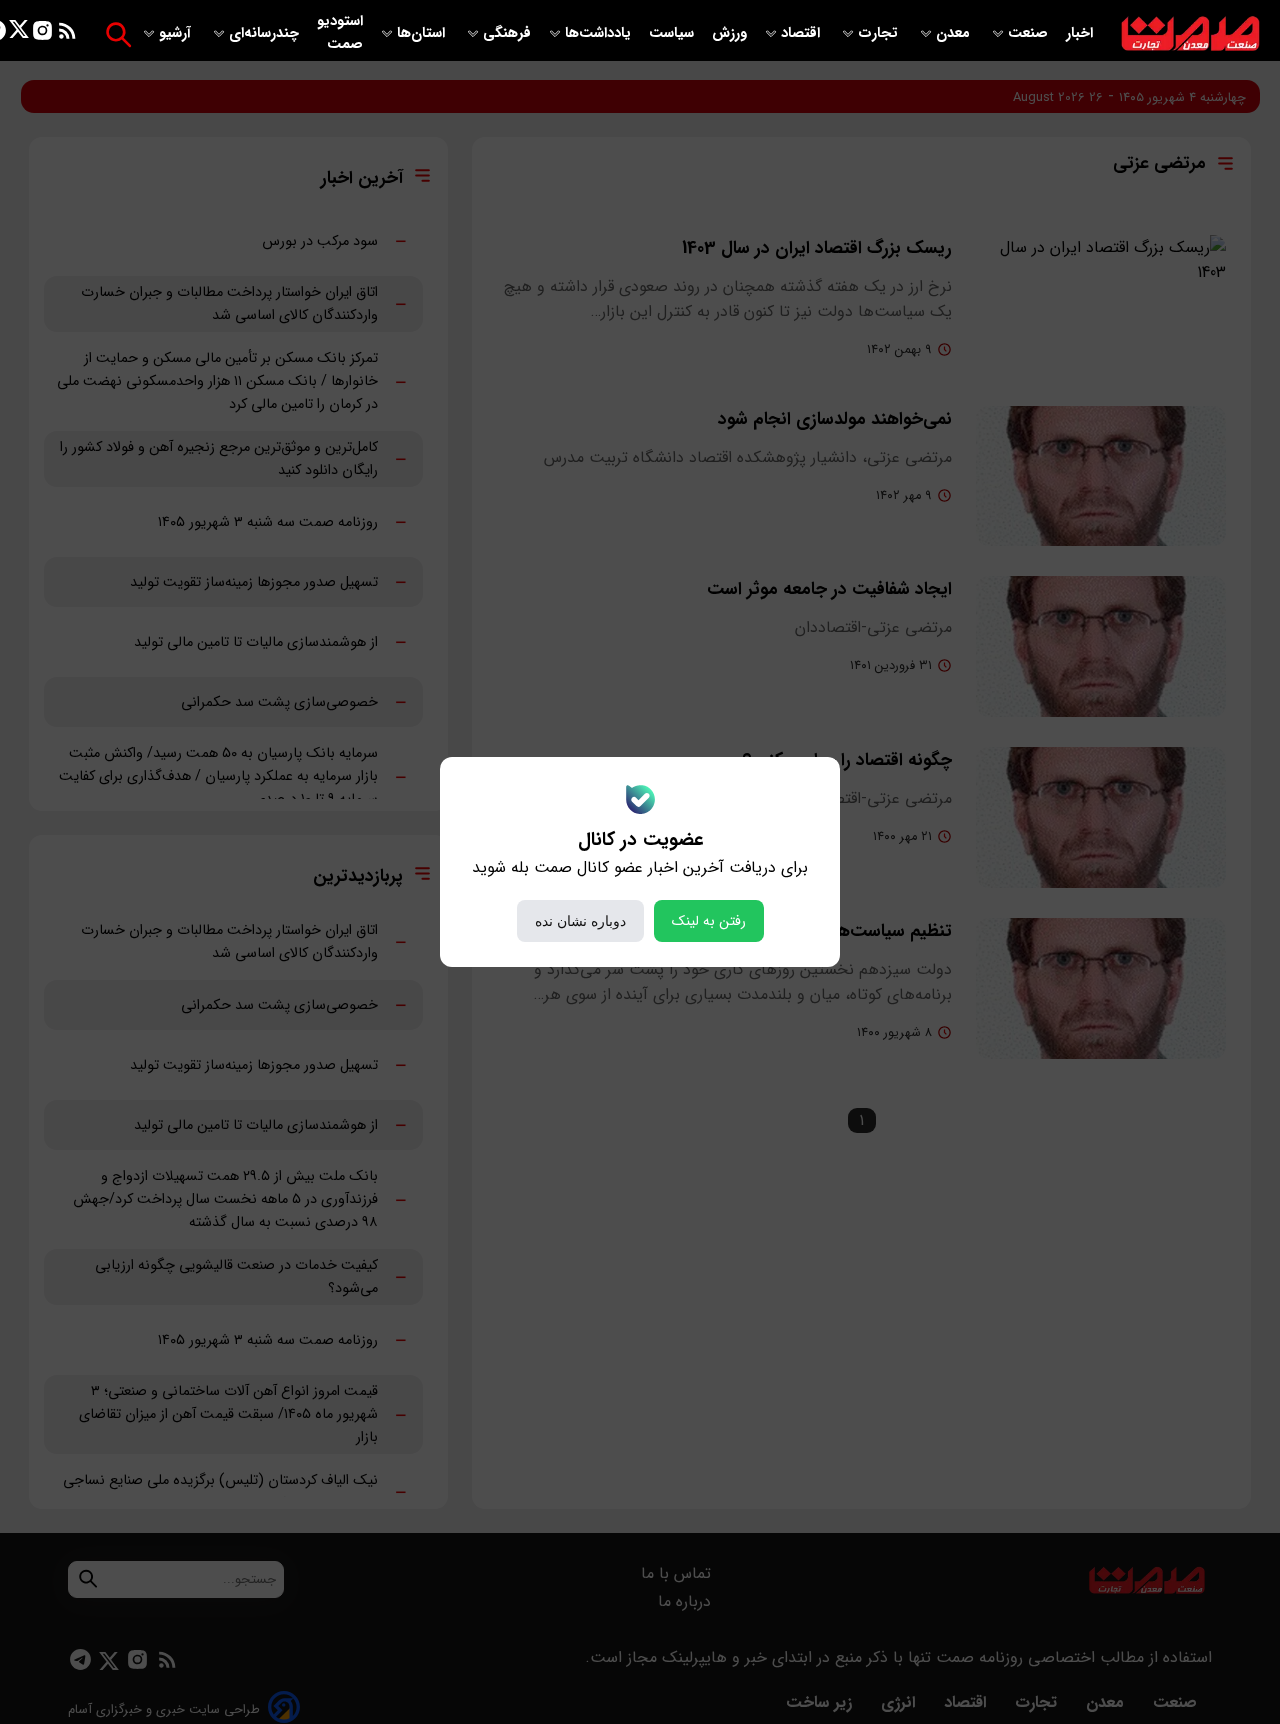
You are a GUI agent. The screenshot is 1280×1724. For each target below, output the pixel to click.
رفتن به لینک (709, 921)
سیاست (673, 33)
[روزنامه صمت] (1190, 34)
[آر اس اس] (67, 34)
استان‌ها (423, 33)
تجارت (880, 33)
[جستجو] (118, 34)
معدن (955, 33)
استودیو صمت (340, 33)
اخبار (1079, 33)
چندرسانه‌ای (266, 33)
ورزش (729, 33)
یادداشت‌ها (600, 33)
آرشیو (177, 33)
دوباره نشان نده (580, 921)
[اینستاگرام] (42, 34)
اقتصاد (802, 33)
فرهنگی (507, 33)
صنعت (1030, 33)
